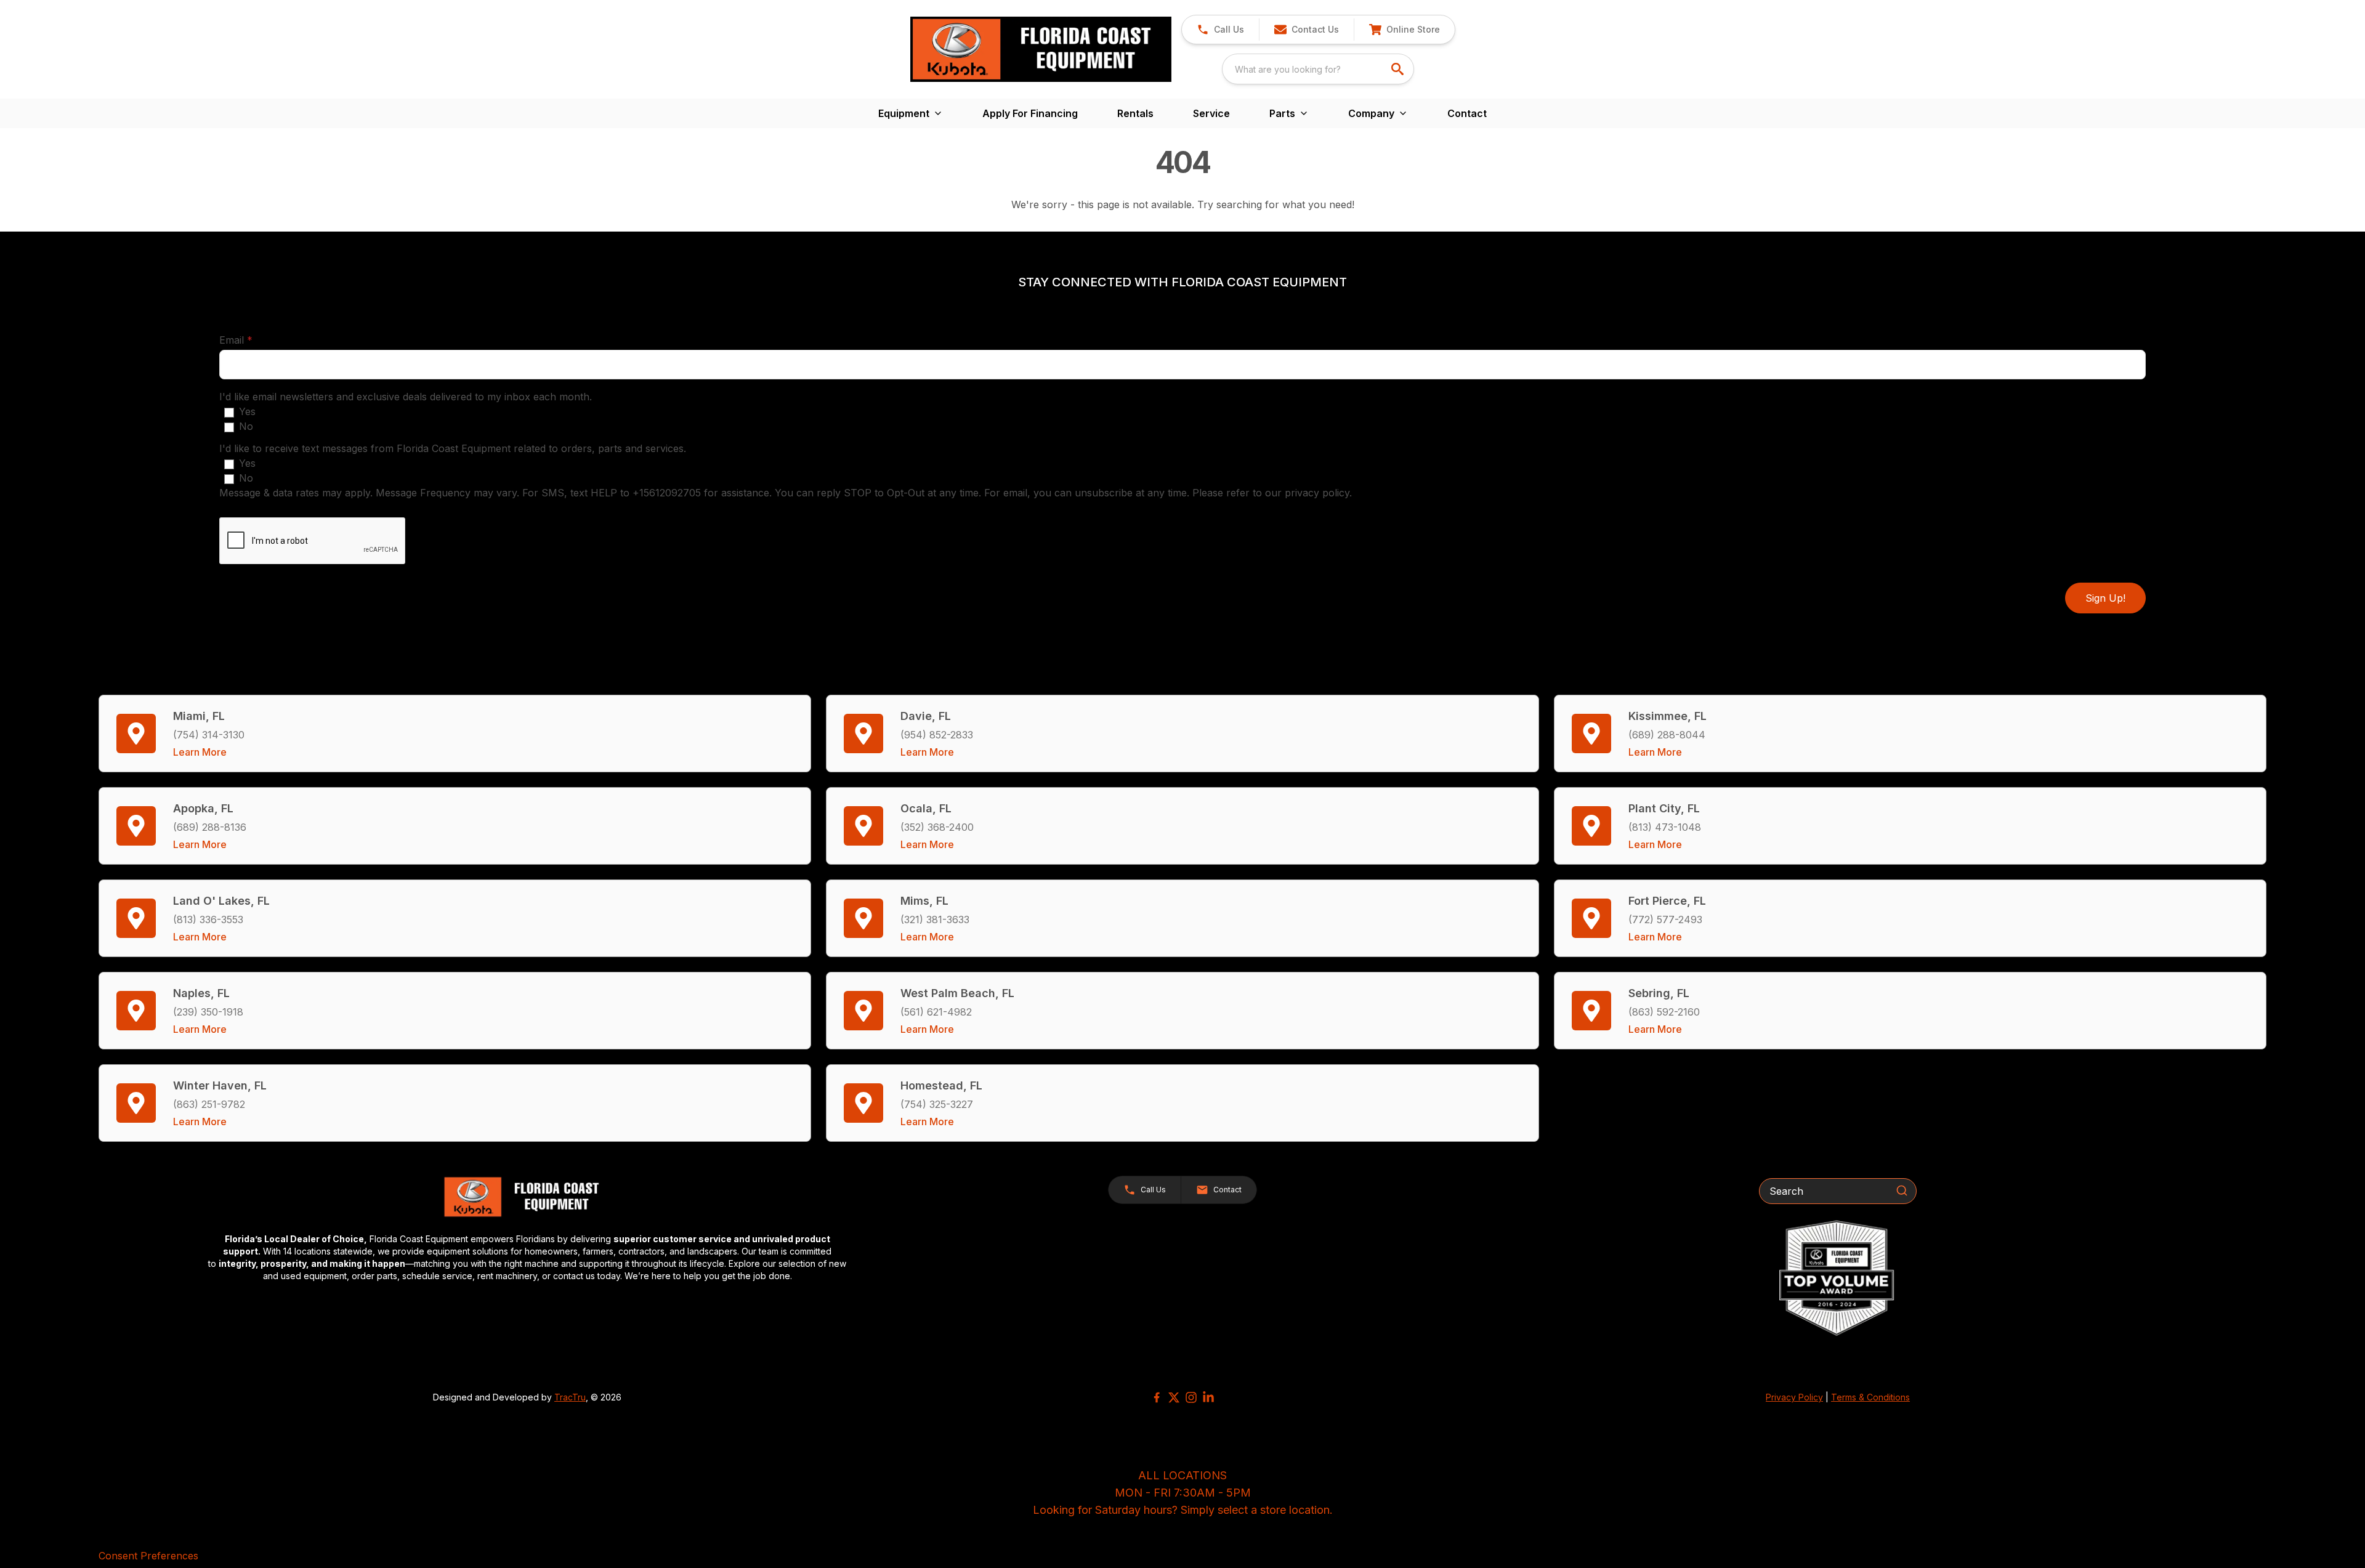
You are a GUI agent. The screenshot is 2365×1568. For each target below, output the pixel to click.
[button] (1220, 30)
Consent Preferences (148, 1556)
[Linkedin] (1208, 1397)
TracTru (570, 1397)
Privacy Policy (1794, 1397)
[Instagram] (1191, 1397)
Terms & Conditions (1870, 1397)
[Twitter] (1174, 1397)
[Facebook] (1157, 1397)
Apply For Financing (1030, 113)
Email (255, 340)
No (246, 426)
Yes (247, 411)
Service (1211, 113)
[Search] (1902, 1190)
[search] (1399, 69)
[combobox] (1318, 69)
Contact (1467, 113)
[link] (1404, 30)
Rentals (1135, 113)
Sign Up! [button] (2105, 598)
